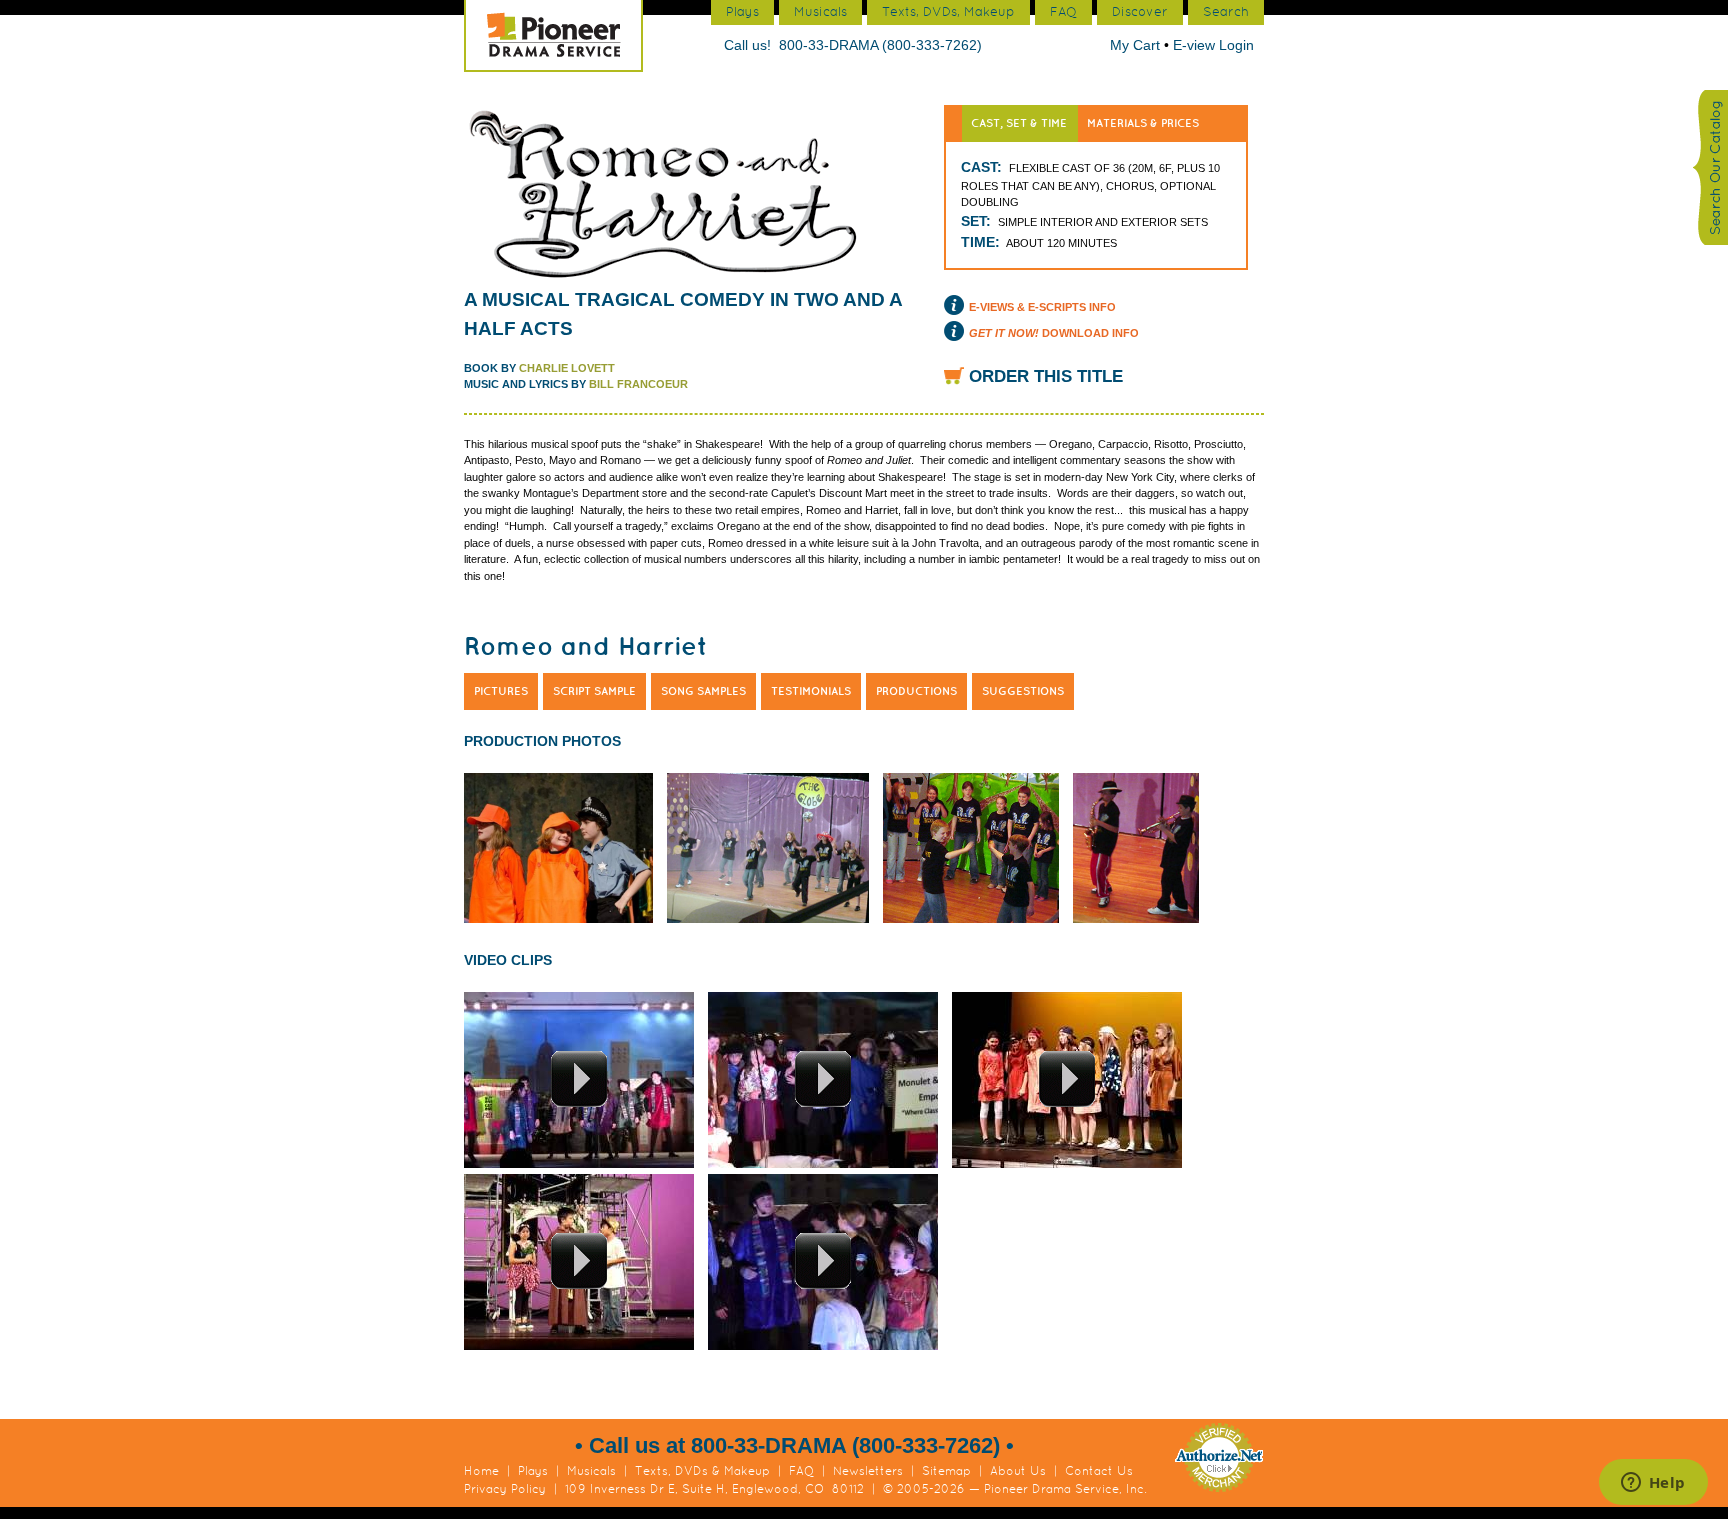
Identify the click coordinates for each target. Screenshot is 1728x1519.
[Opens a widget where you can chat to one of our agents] (1653, 1484)
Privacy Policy (505, 1489)
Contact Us (1099, 1471)
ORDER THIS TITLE (1046, 376)
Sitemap (946, 1471)
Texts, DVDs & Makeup (702, 1471)
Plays (533, 1471)
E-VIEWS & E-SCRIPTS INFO (1042, 307)
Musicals (591, 1471)
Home (481, 1471)
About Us (1018, 1471)
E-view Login (1213, 45)
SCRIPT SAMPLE (594, 691)
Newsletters (868, 1471)
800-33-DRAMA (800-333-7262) (880, 45)
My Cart (1137, 45)
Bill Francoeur (638, 384)
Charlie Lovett (567, 368)
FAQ (801, 1471)
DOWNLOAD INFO (1054, 333)
